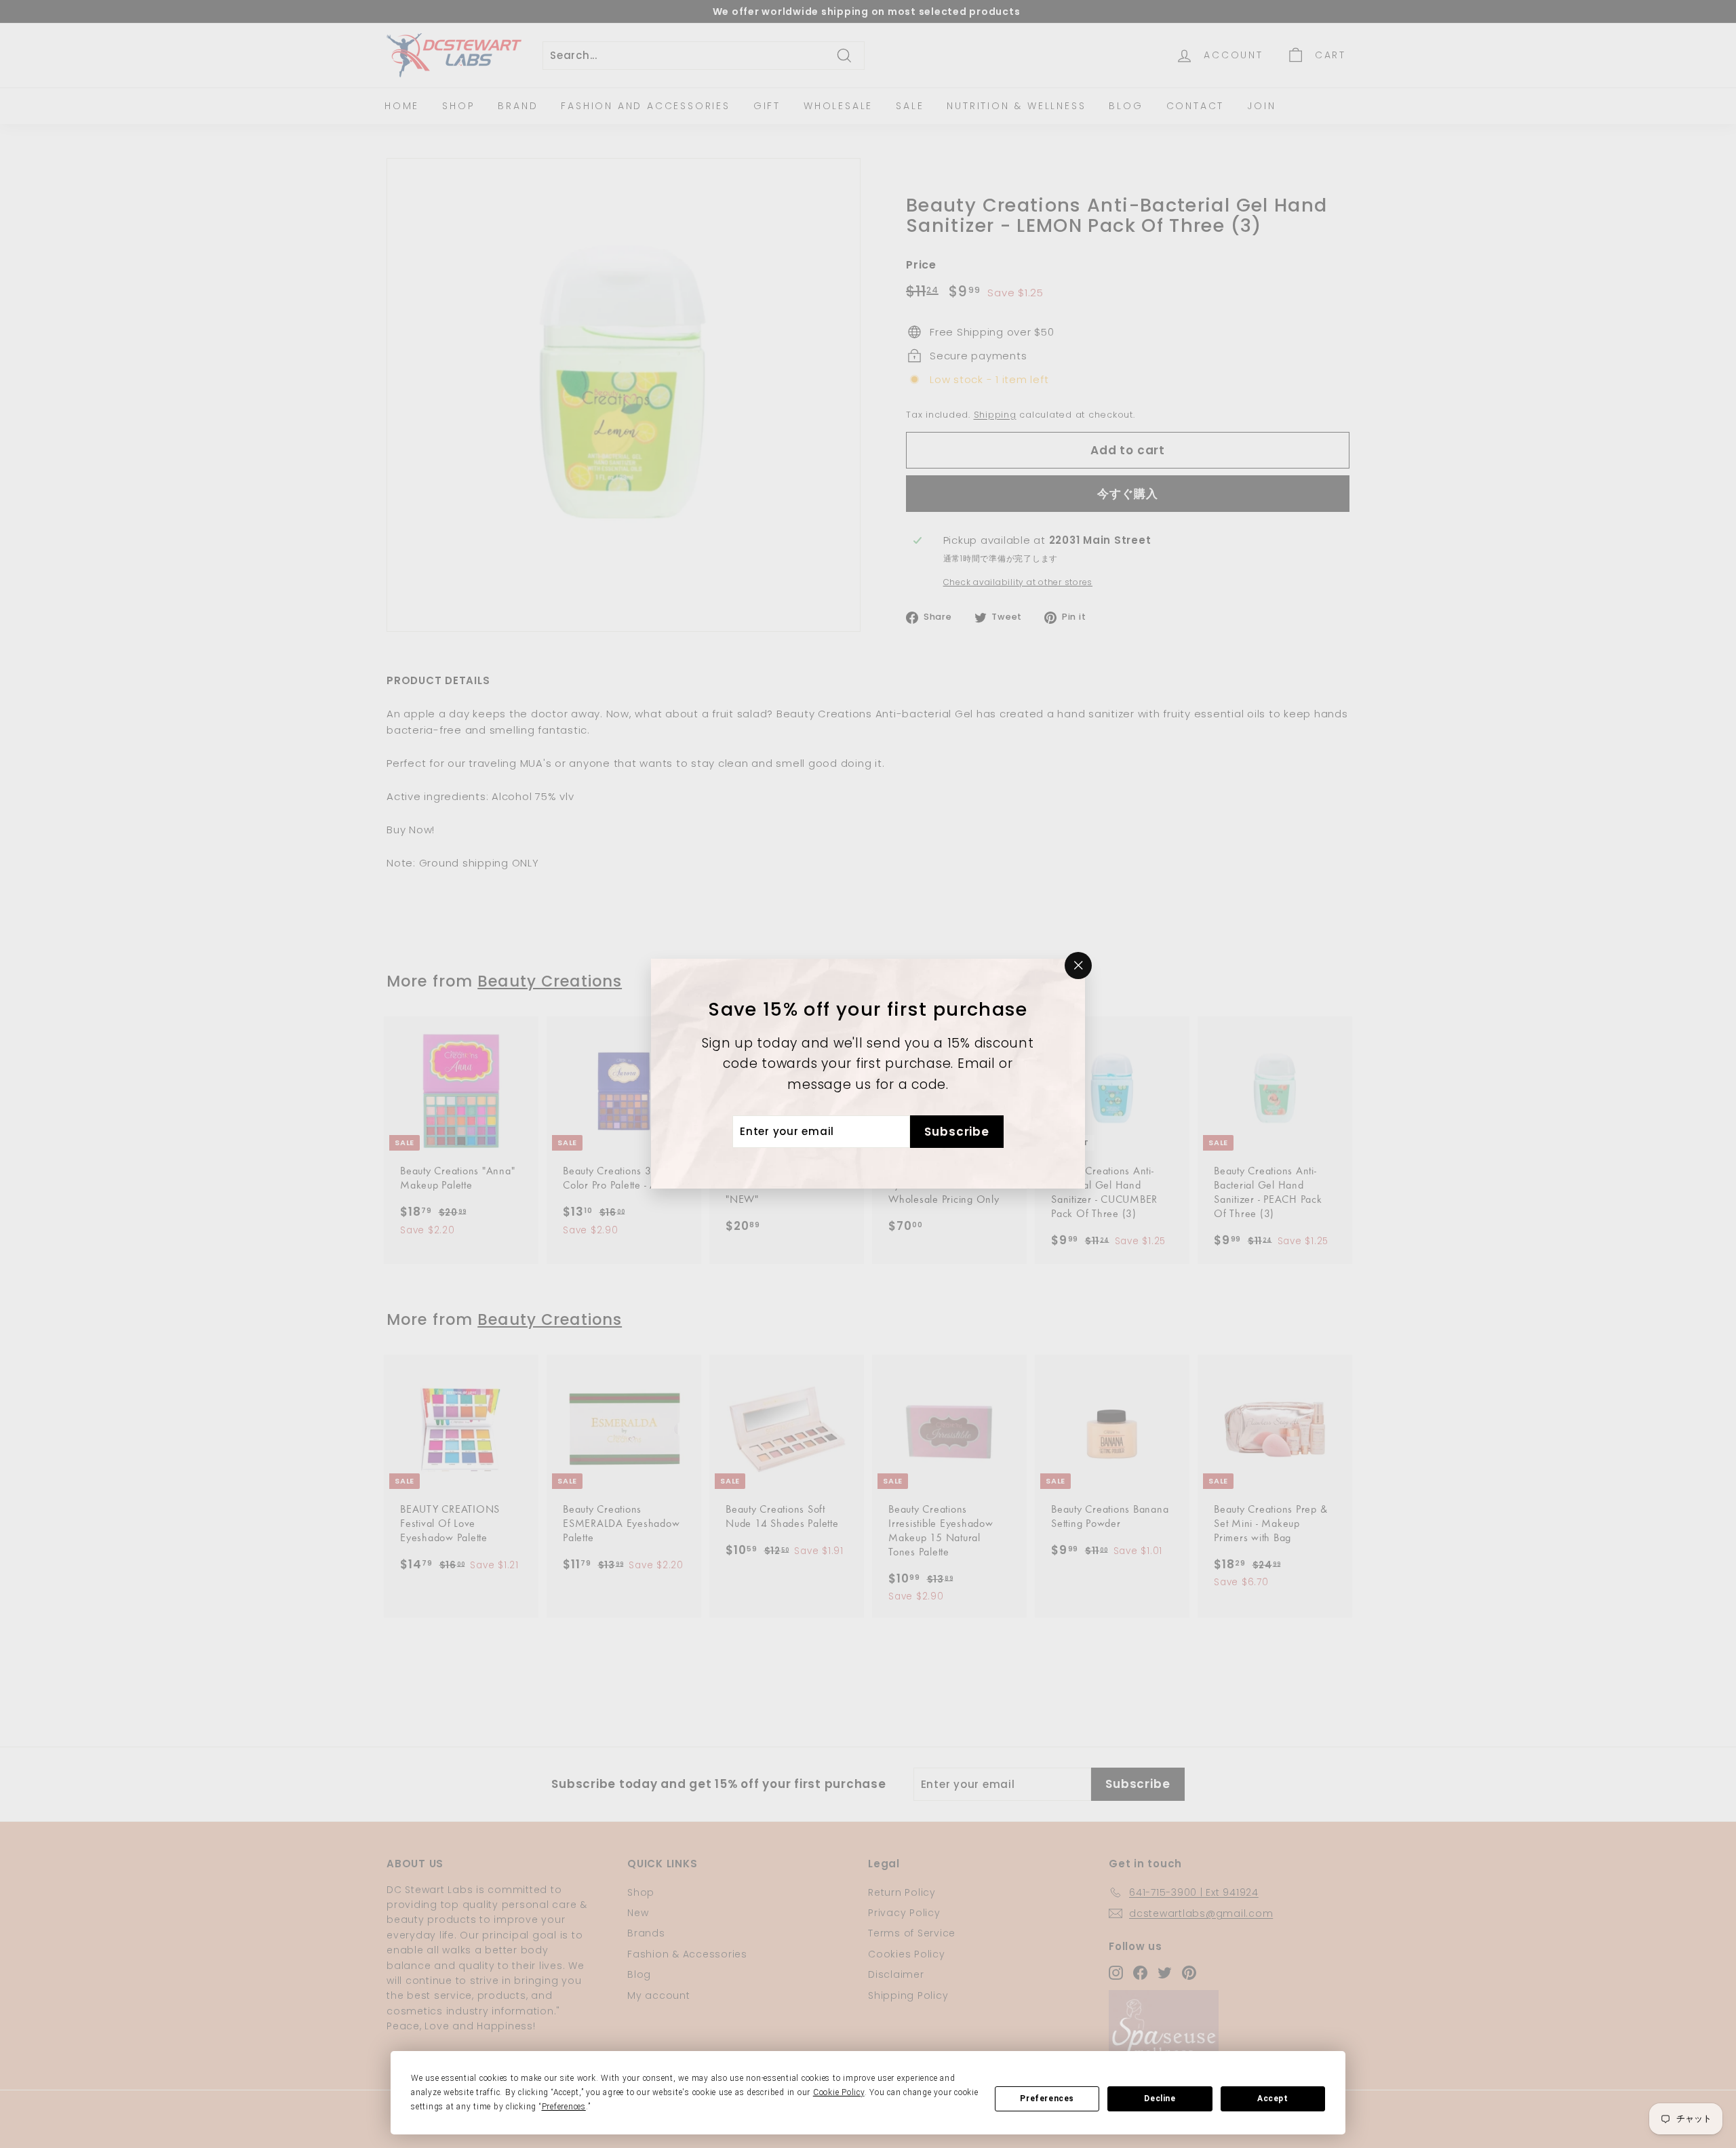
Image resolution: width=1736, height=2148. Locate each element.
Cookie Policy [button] (839, 2092)
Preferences (1047, 2099)
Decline (1160, 2099)
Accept (1273, 2099)
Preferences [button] (564, 2107)
